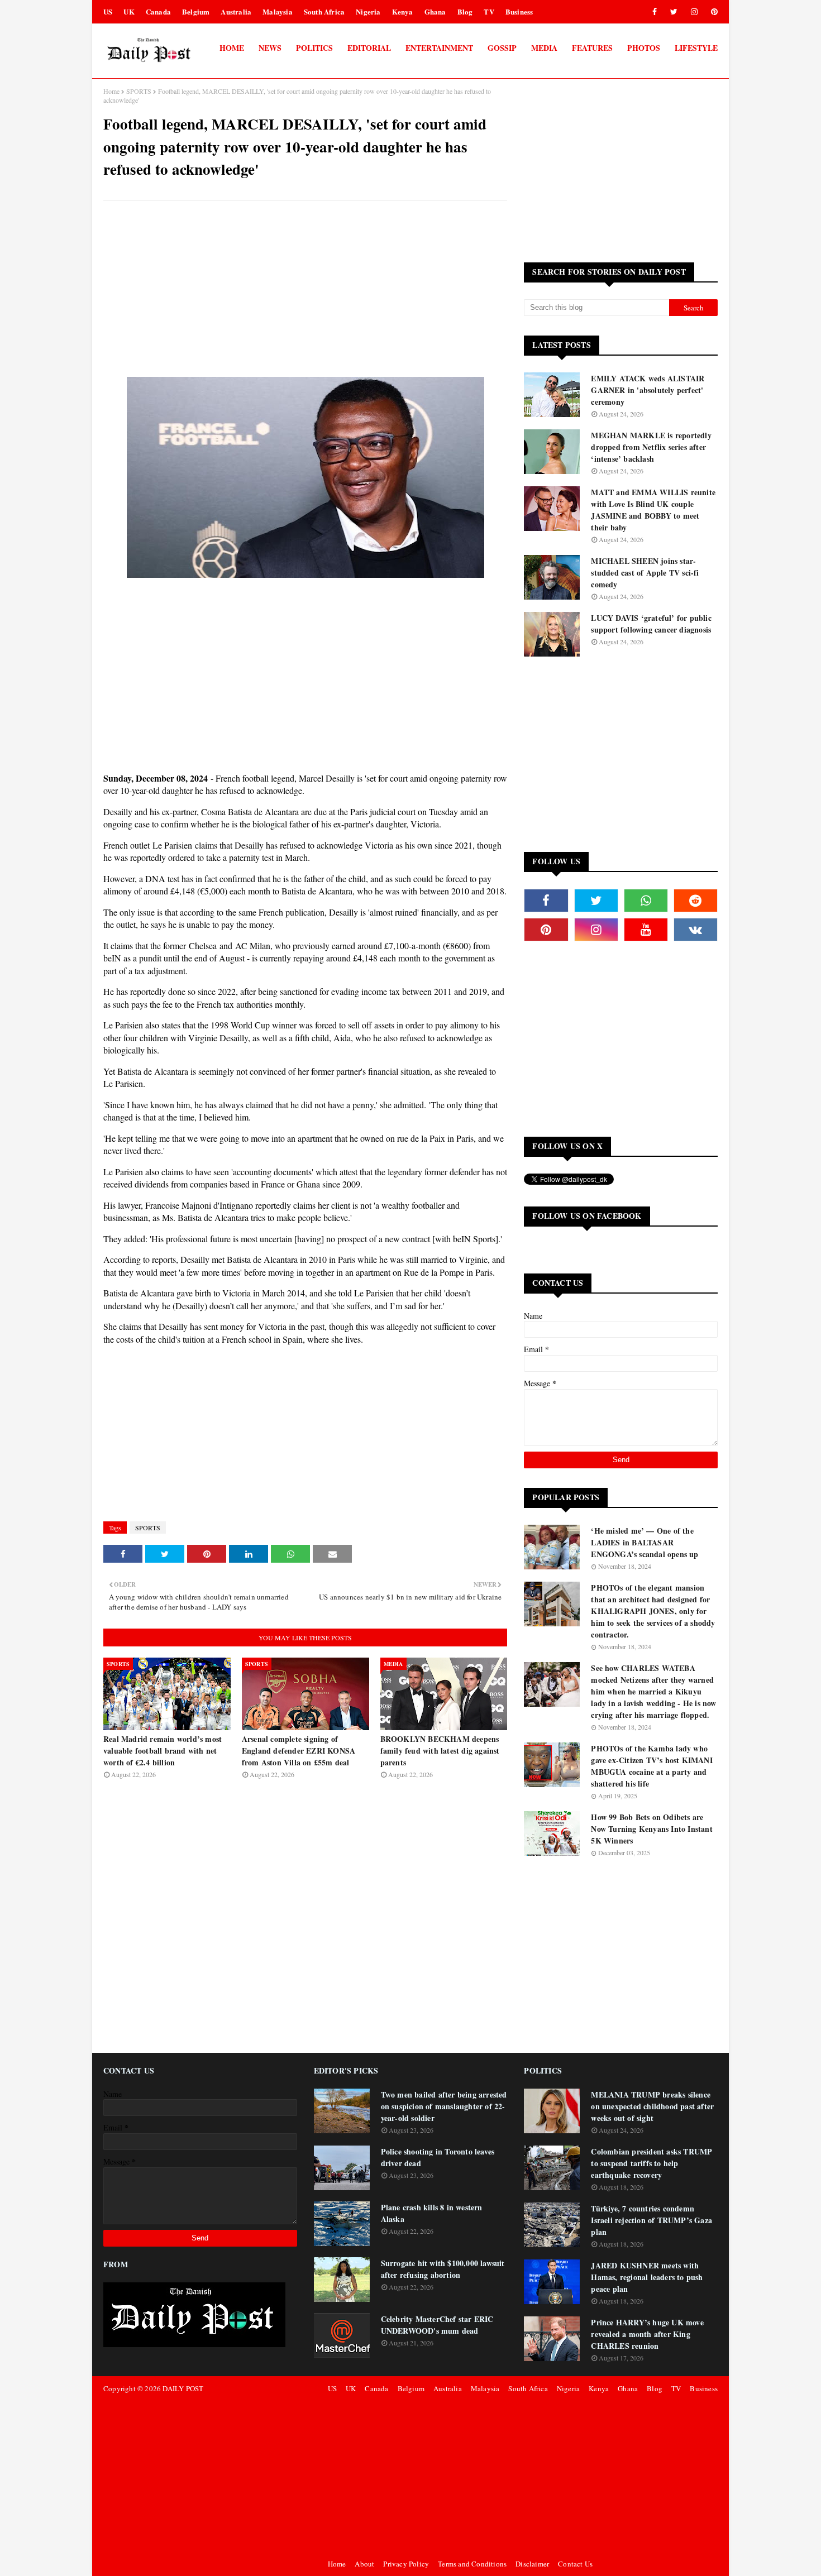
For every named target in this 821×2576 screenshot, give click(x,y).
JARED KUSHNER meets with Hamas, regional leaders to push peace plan (647, 2277)
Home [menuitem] (232, 48)
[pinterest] (712, 12)
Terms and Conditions (472, 2564)
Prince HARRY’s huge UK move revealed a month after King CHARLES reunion (647, 2334)
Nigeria (368, 11)
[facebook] (655, 12)
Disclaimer (532, 2564)
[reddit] (696, 901)
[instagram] (694, 12)
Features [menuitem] (592, 48)
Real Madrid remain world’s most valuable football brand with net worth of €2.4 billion (163, 1751)
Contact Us (575, 2564)
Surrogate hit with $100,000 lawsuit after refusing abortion (443, 2269)
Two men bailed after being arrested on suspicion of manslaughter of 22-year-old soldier (444, 2106)
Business (519, 11)
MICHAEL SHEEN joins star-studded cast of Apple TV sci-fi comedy (645, 573)
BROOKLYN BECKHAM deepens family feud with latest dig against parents (440, 1751)
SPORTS (139, 91)
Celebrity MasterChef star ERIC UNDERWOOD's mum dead (437, 2325)
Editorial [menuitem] (369, 48)
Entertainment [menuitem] (439, 48)
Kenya (403, 11)
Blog (465, 11)
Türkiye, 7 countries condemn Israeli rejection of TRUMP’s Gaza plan (651, 2220)
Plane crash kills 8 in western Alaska (432, 2213)
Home (111, 91)
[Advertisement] (305, 290)
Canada (158, 11)
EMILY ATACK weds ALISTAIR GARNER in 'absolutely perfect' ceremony (648, 390)
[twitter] (674, 12)
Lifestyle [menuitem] (696, 48)
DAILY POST (183, 2388)
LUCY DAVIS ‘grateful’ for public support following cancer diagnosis (651, 624)
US (108, 11)
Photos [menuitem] (644, 48)
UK (129, 11)
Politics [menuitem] (314, 48)
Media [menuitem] (544, 48)
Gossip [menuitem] (502, 48)
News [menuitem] (270, 48)
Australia (236, 11)
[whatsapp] (646, 901)
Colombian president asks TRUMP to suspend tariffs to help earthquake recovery (651, 2163)
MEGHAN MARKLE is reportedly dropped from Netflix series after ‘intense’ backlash (651, 447)
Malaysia (278, 11)
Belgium (196, 11)
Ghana (435, 11)
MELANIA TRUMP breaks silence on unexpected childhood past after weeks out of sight (652, 2106)
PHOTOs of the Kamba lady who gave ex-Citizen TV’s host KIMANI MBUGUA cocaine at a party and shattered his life (651, 1766)
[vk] (696, 930)
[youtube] (646, 930)
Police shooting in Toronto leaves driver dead (438, 2157)
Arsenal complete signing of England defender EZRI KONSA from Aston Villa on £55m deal (299, 1751)
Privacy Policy (406, 2564)
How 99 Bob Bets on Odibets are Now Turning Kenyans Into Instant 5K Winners (651, 1829)
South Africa (324, 11)
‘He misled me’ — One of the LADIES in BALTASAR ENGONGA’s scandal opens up (645, 1542)
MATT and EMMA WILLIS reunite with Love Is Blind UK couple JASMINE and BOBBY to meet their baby (653, 510)
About (364, 2564)
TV (489, 11)
